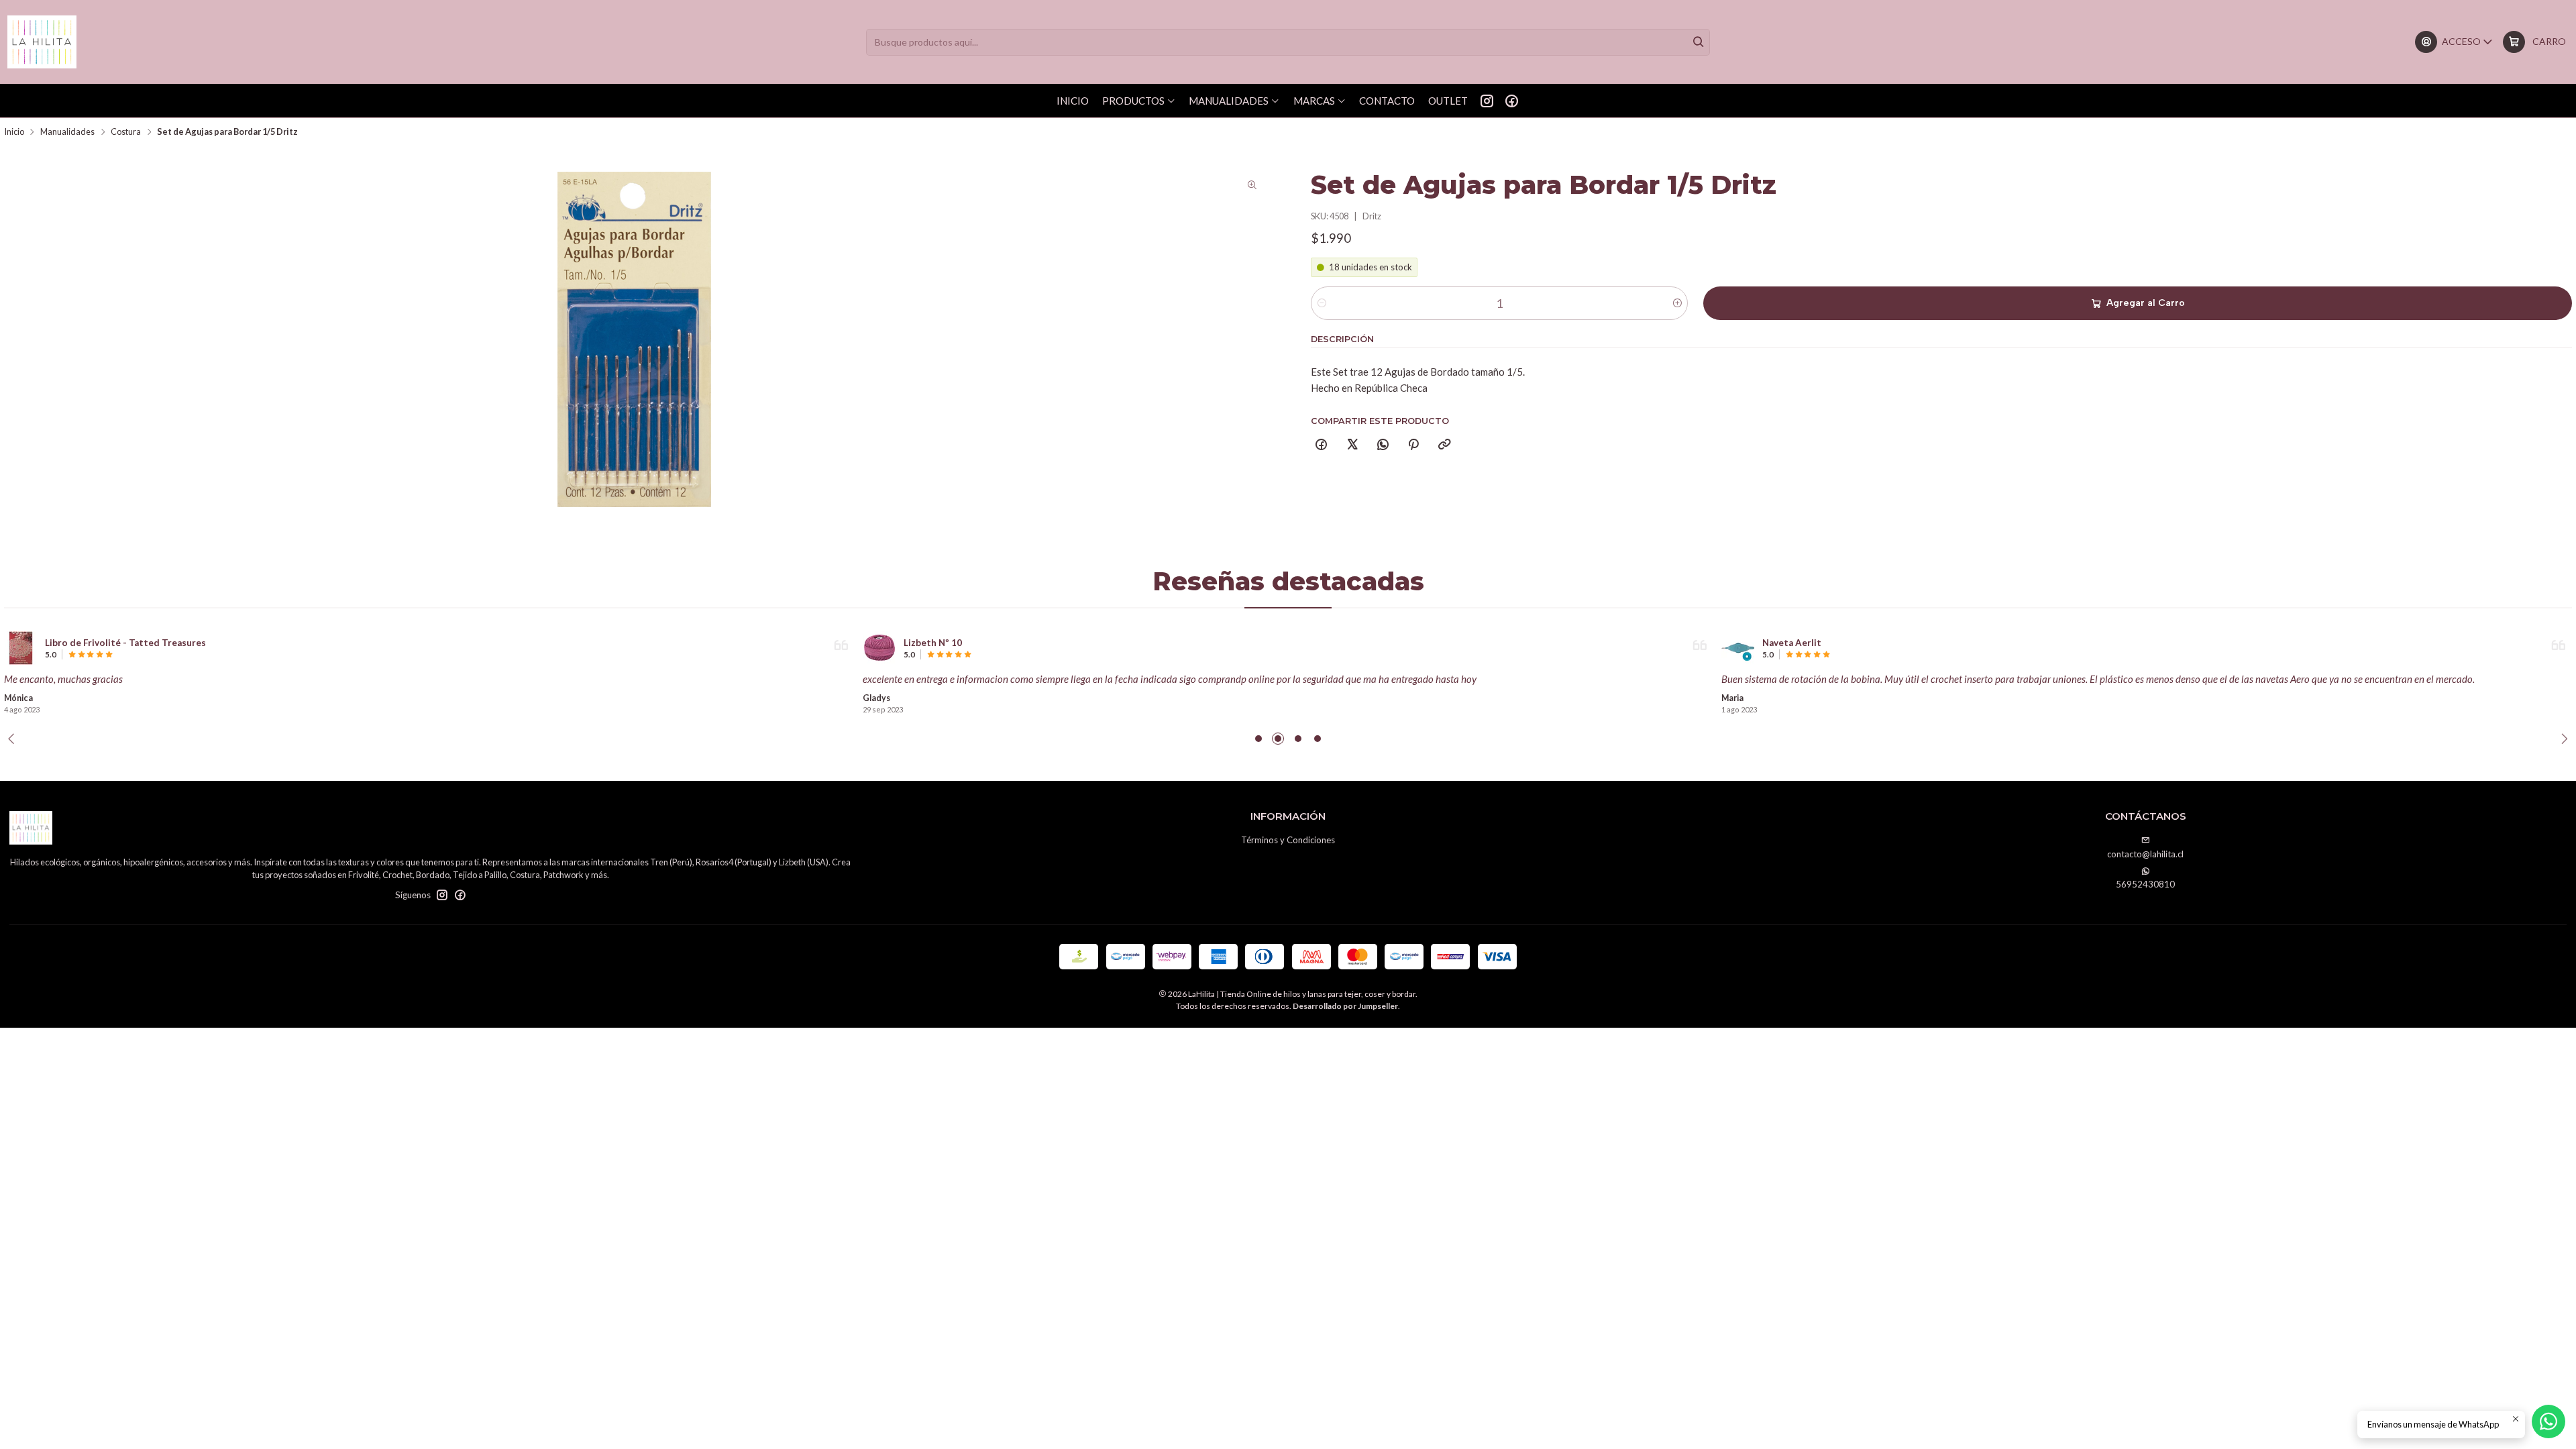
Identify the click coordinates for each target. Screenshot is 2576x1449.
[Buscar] (1699, 42)
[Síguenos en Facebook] (1512, 101)
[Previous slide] (14, 739)
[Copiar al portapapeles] (1444, 445)
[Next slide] (2562, 739)
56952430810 (2145, 884)
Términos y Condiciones (1288, 840)
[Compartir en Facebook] (1322, 445)
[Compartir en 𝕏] (1352, 445)
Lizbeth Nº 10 (933, 643)
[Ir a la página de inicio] (42, 42)
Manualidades (67, 132)
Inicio (14, 132)
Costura (126, 132)
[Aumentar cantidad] (1677, 303)
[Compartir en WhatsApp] (1383, 445)
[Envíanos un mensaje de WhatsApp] (2548, 1421)
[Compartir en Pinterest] (1414, 445)
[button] (1258, 739)
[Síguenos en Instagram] (1487, 101)
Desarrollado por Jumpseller (1345, 1006)
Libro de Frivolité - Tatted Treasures (125, 643)
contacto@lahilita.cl (2145, 854)
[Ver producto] (21, 648)
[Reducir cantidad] (1322, 303)
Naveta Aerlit (1792, 643)
